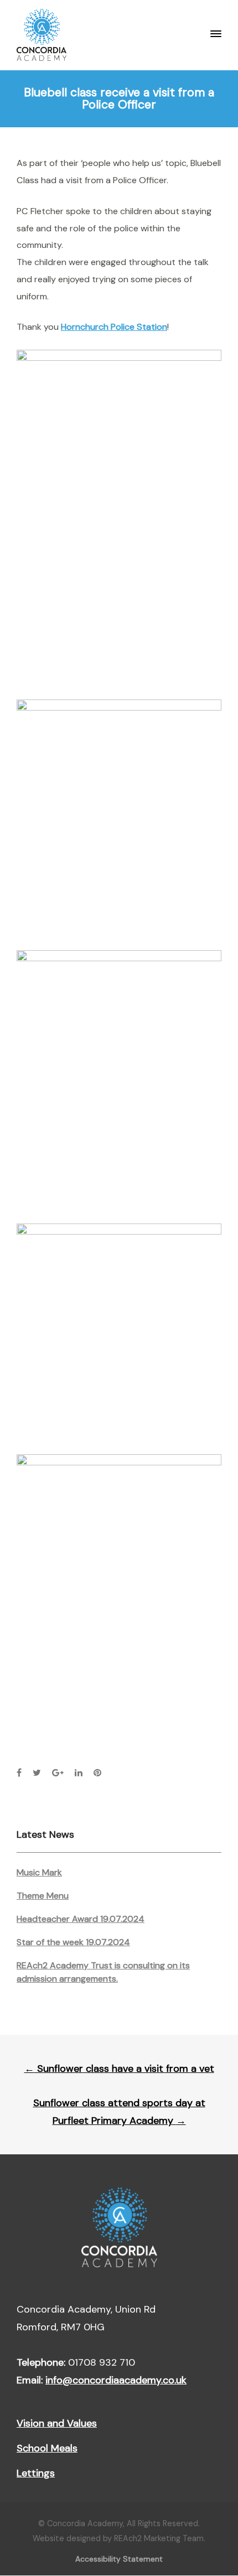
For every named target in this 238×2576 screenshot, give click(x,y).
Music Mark (39, 1872)
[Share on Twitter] (37, 1773)
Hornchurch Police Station (114, 327)
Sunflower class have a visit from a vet (119, 2069)
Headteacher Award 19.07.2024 (81, 1919)
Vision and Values (57, 2423)
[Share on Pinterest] (97, 1773)
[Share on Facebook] (19, 1773)
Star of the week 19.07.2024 (73, 1942)
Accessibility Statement (119, 2559)
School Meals (47, 2448)
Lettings (36, 2473)
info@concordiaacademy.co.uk (116, 2380)
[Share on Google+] (58, 1773)
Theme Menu (43, 1896)
